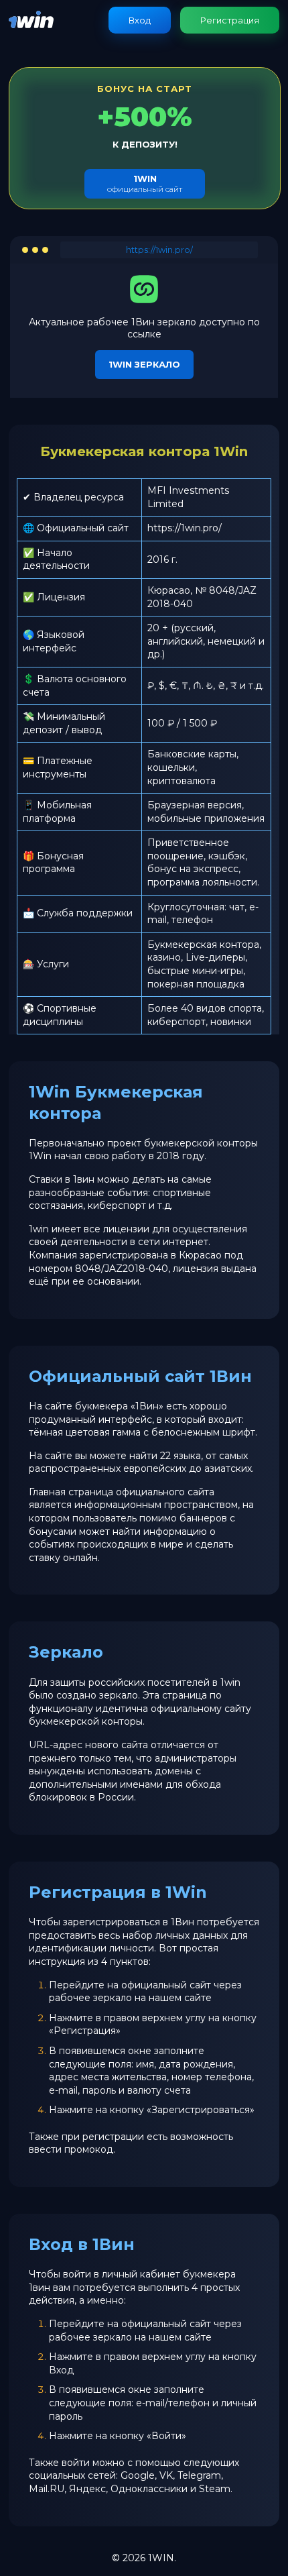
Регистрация (230, 20)
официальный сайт (145, 183)
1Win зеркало (144, 364)
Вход (140, 20)
